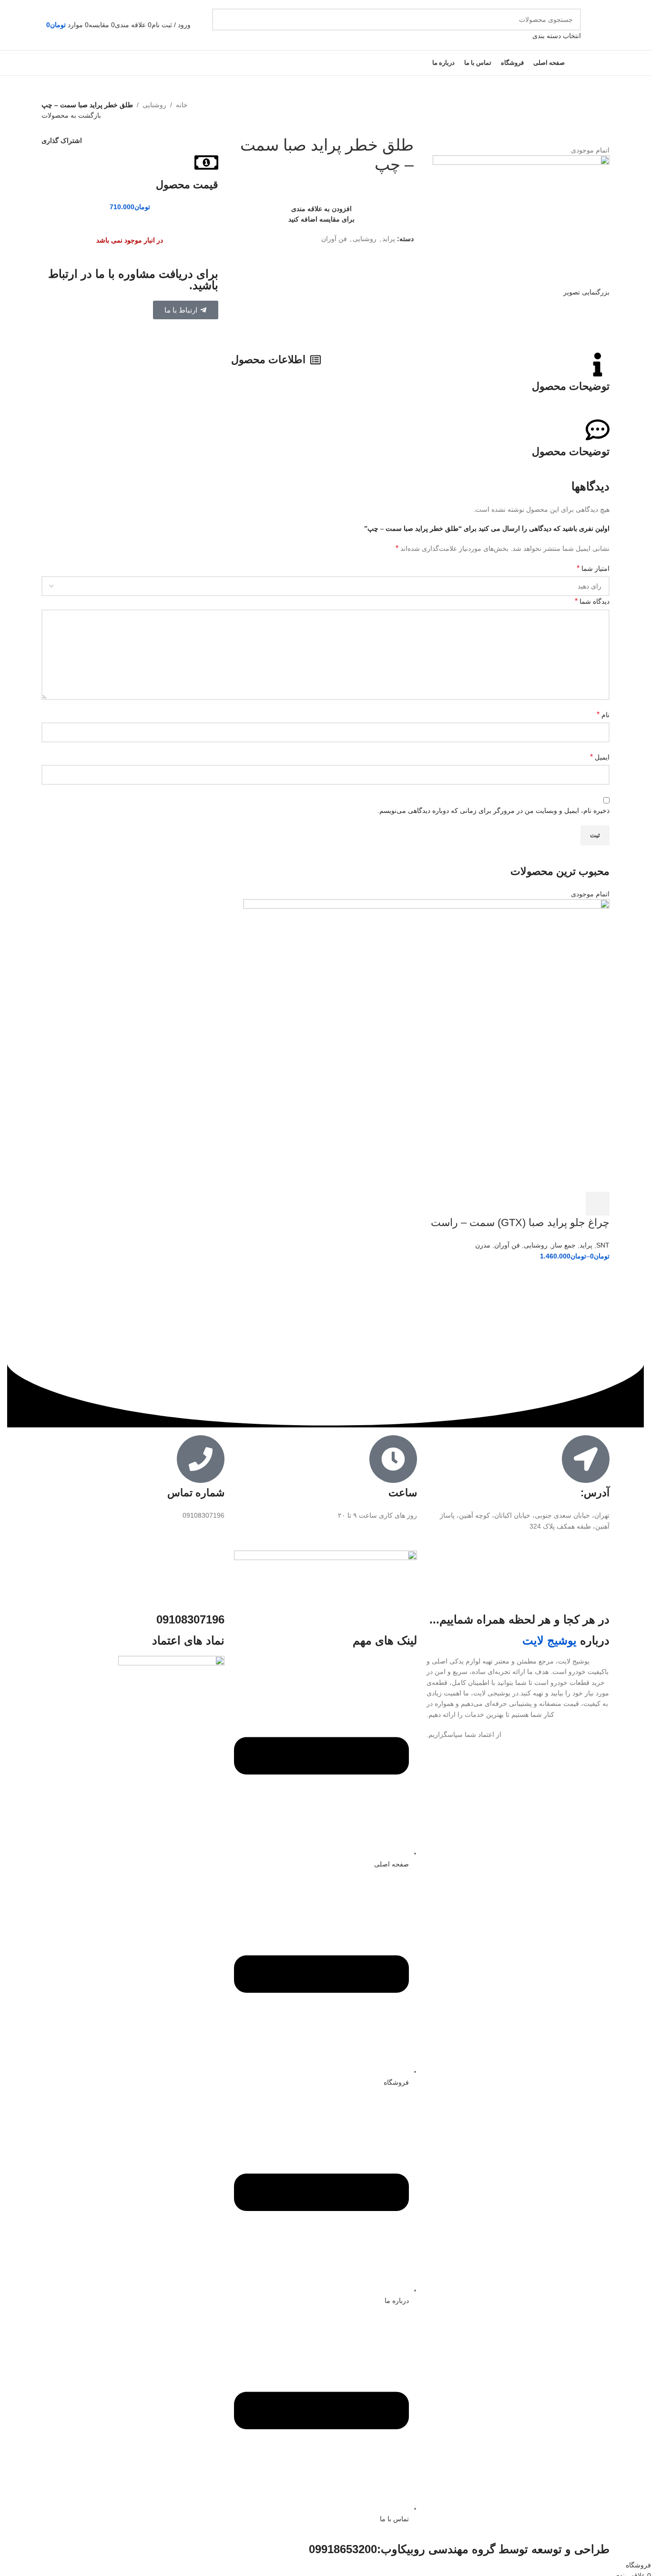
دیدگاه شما (592, 601)
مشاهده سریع (572, 1204)
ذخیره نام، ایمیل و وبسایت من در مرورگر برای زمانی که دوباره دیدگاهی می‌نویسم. (493, 811)
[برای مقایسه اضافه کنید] (546, 1204)
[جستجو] (223, 25)
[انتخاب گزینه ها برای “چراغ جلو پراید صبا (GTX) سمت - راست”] (598, 1204)
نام (603, 715)
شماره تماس (196, 1493)
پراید (389, 239)
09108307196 (190, 1619)
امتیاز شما (593, 568)
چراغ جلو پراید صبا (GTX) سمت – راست (520, 1222)
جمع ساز (564, 1245)
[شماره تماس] (201, 1459)
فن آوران (334, 239)
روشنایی (154, 105)
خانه (182, 105)
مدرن (483, 1245)
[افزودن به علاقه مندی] (520, 1204)
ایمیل (600, 757)
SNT (603, 1245)
